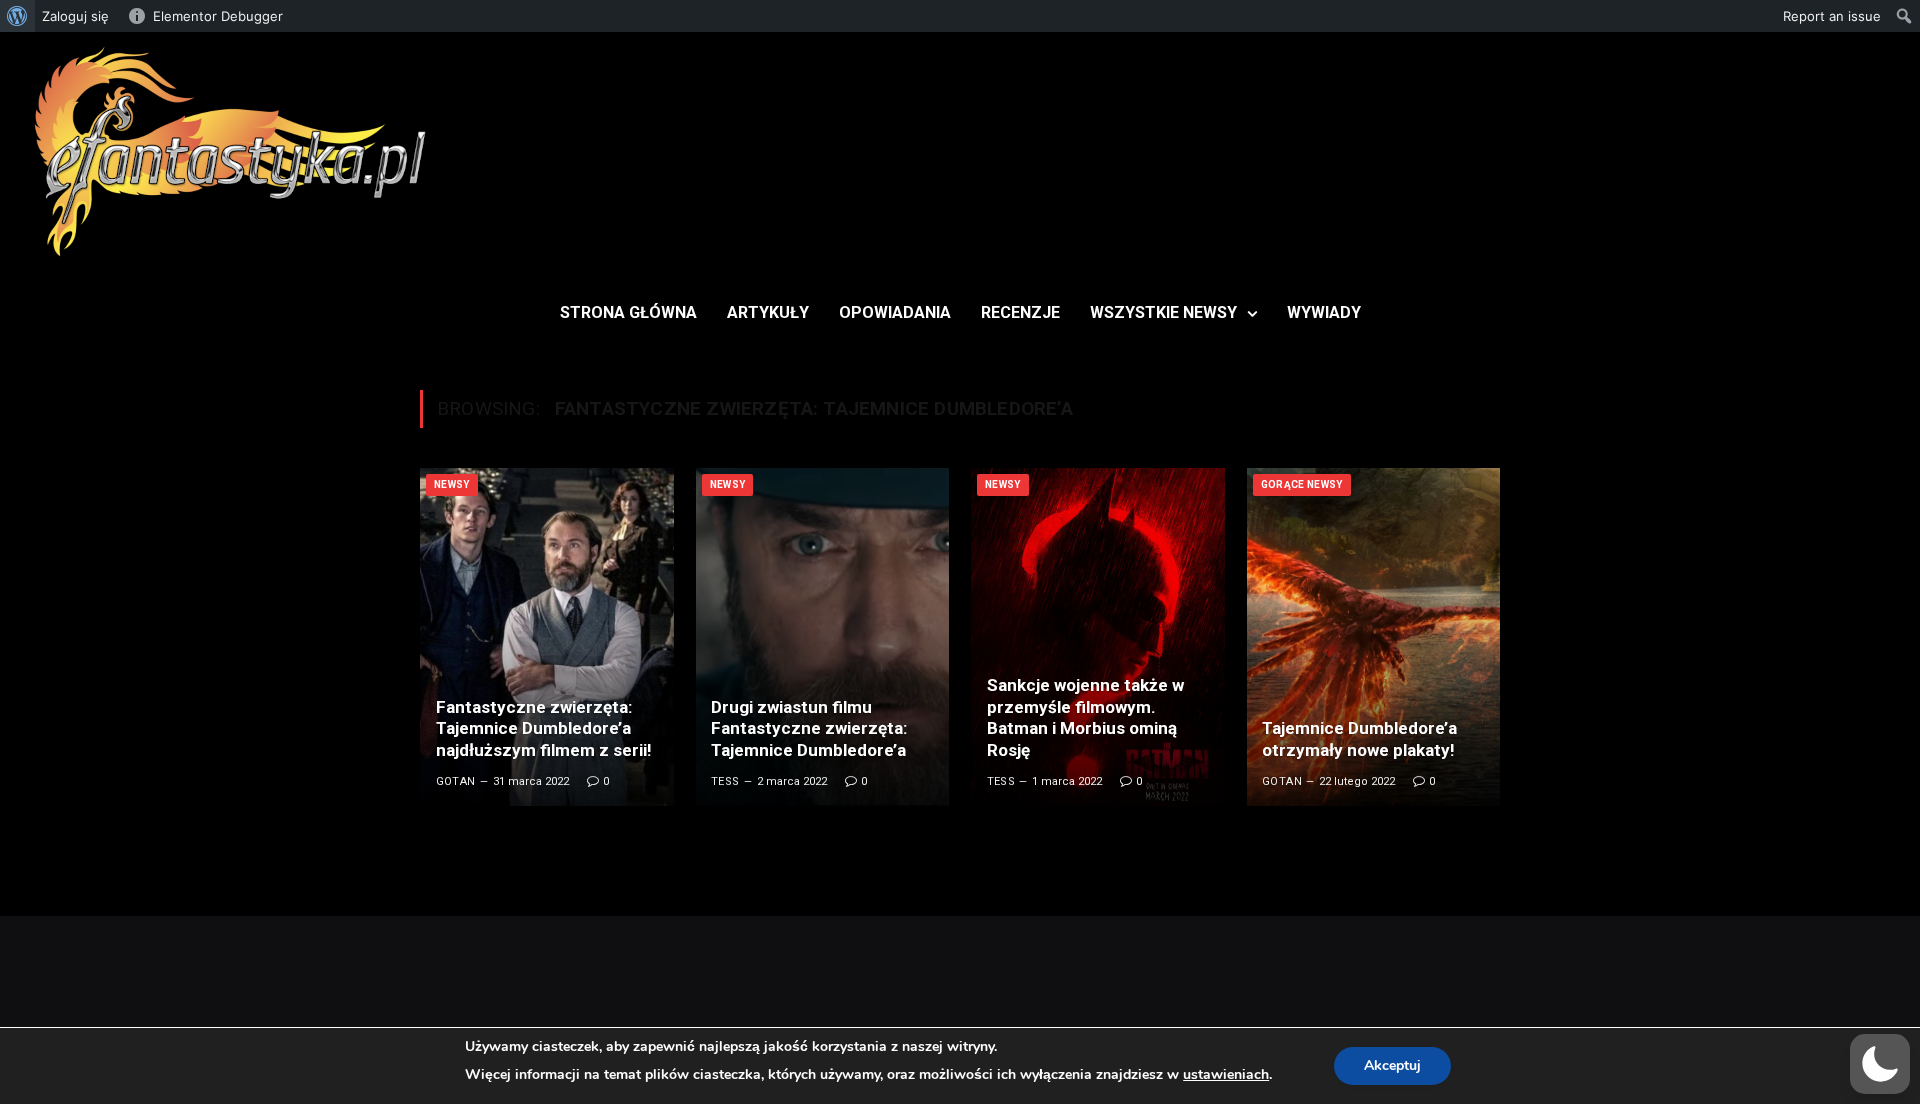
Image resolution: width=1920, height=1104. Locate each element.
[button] (1880, 1064)
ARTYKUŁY (768, 312)
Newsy (452, 484)
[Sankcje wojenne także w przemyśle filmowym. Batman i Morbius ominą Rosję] (1098, 637)
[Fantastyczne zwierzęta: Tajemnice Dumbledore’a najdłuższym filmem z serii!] (547, 637)
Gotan (456, 781)
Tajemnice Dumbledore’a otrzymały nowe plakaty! (1359, 739)
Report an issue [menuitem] (1832, 16)
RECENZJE (1020, 312)
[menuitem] (17, 16)
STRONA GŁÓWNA (628, 312)
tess (725, 781)
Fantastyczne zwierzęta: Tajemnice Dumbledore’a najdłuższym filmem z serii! (544, 729)
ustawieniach (1226, 1074)
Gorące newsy (1302, 484)
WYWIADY (1324, 312)
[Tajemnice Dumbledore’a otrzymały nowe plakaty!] (1374, 637)
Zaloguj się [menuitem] (75, 16)
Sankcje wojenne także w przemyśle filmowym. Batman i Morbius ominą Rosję (1085, 717)
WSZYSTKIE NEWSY (1163, 312)
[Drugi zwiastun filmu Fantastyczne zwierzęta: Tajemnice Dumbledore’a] (823, 637)
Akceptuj (1392, 1065)
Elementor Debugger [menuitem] (218, 16)
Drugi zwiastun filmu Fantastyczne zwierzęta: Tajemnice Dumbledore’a (809, 729)
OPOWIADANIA (895, 312)
